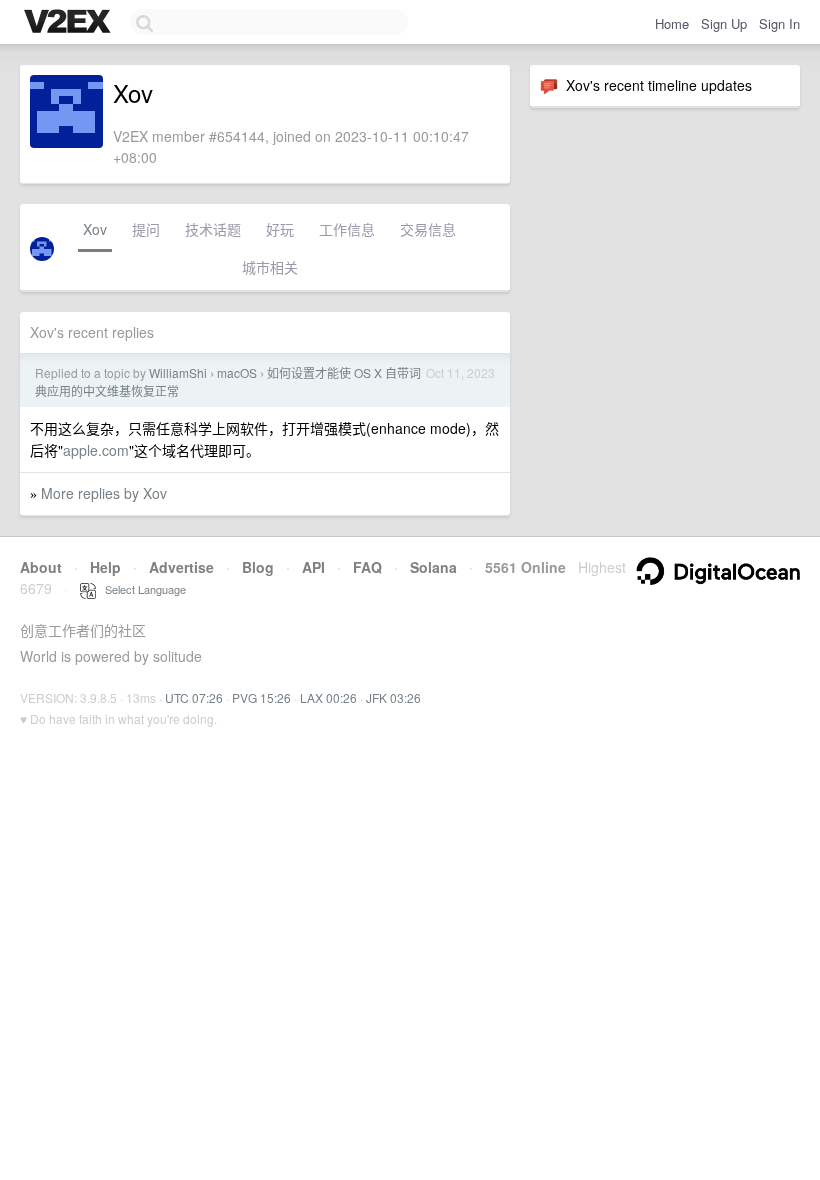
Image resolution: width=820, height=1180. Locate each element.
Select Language (141, 589)
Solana (433, 567)
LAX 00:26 (328, 697)
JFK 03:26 (393, 697)
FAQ (367, 567)
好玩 (280, 229)
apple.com (96, 450)
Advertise (181, 567)
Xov (95, 229)
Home (672, 23)
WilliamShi (178, 372)
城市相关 (270, 267)
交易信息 (428, 229)
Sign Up (724, 23)
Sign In (779, 23)
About (41, 567)
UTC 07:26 (194, 697)
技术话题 (213, 229)
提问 (146, 229)
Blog (258, 567)
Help (105, 567)
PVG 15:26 (261, 697)
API (313, 567)
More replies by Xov (104, 493)
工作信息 (347, 229)
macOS (237, 372)
